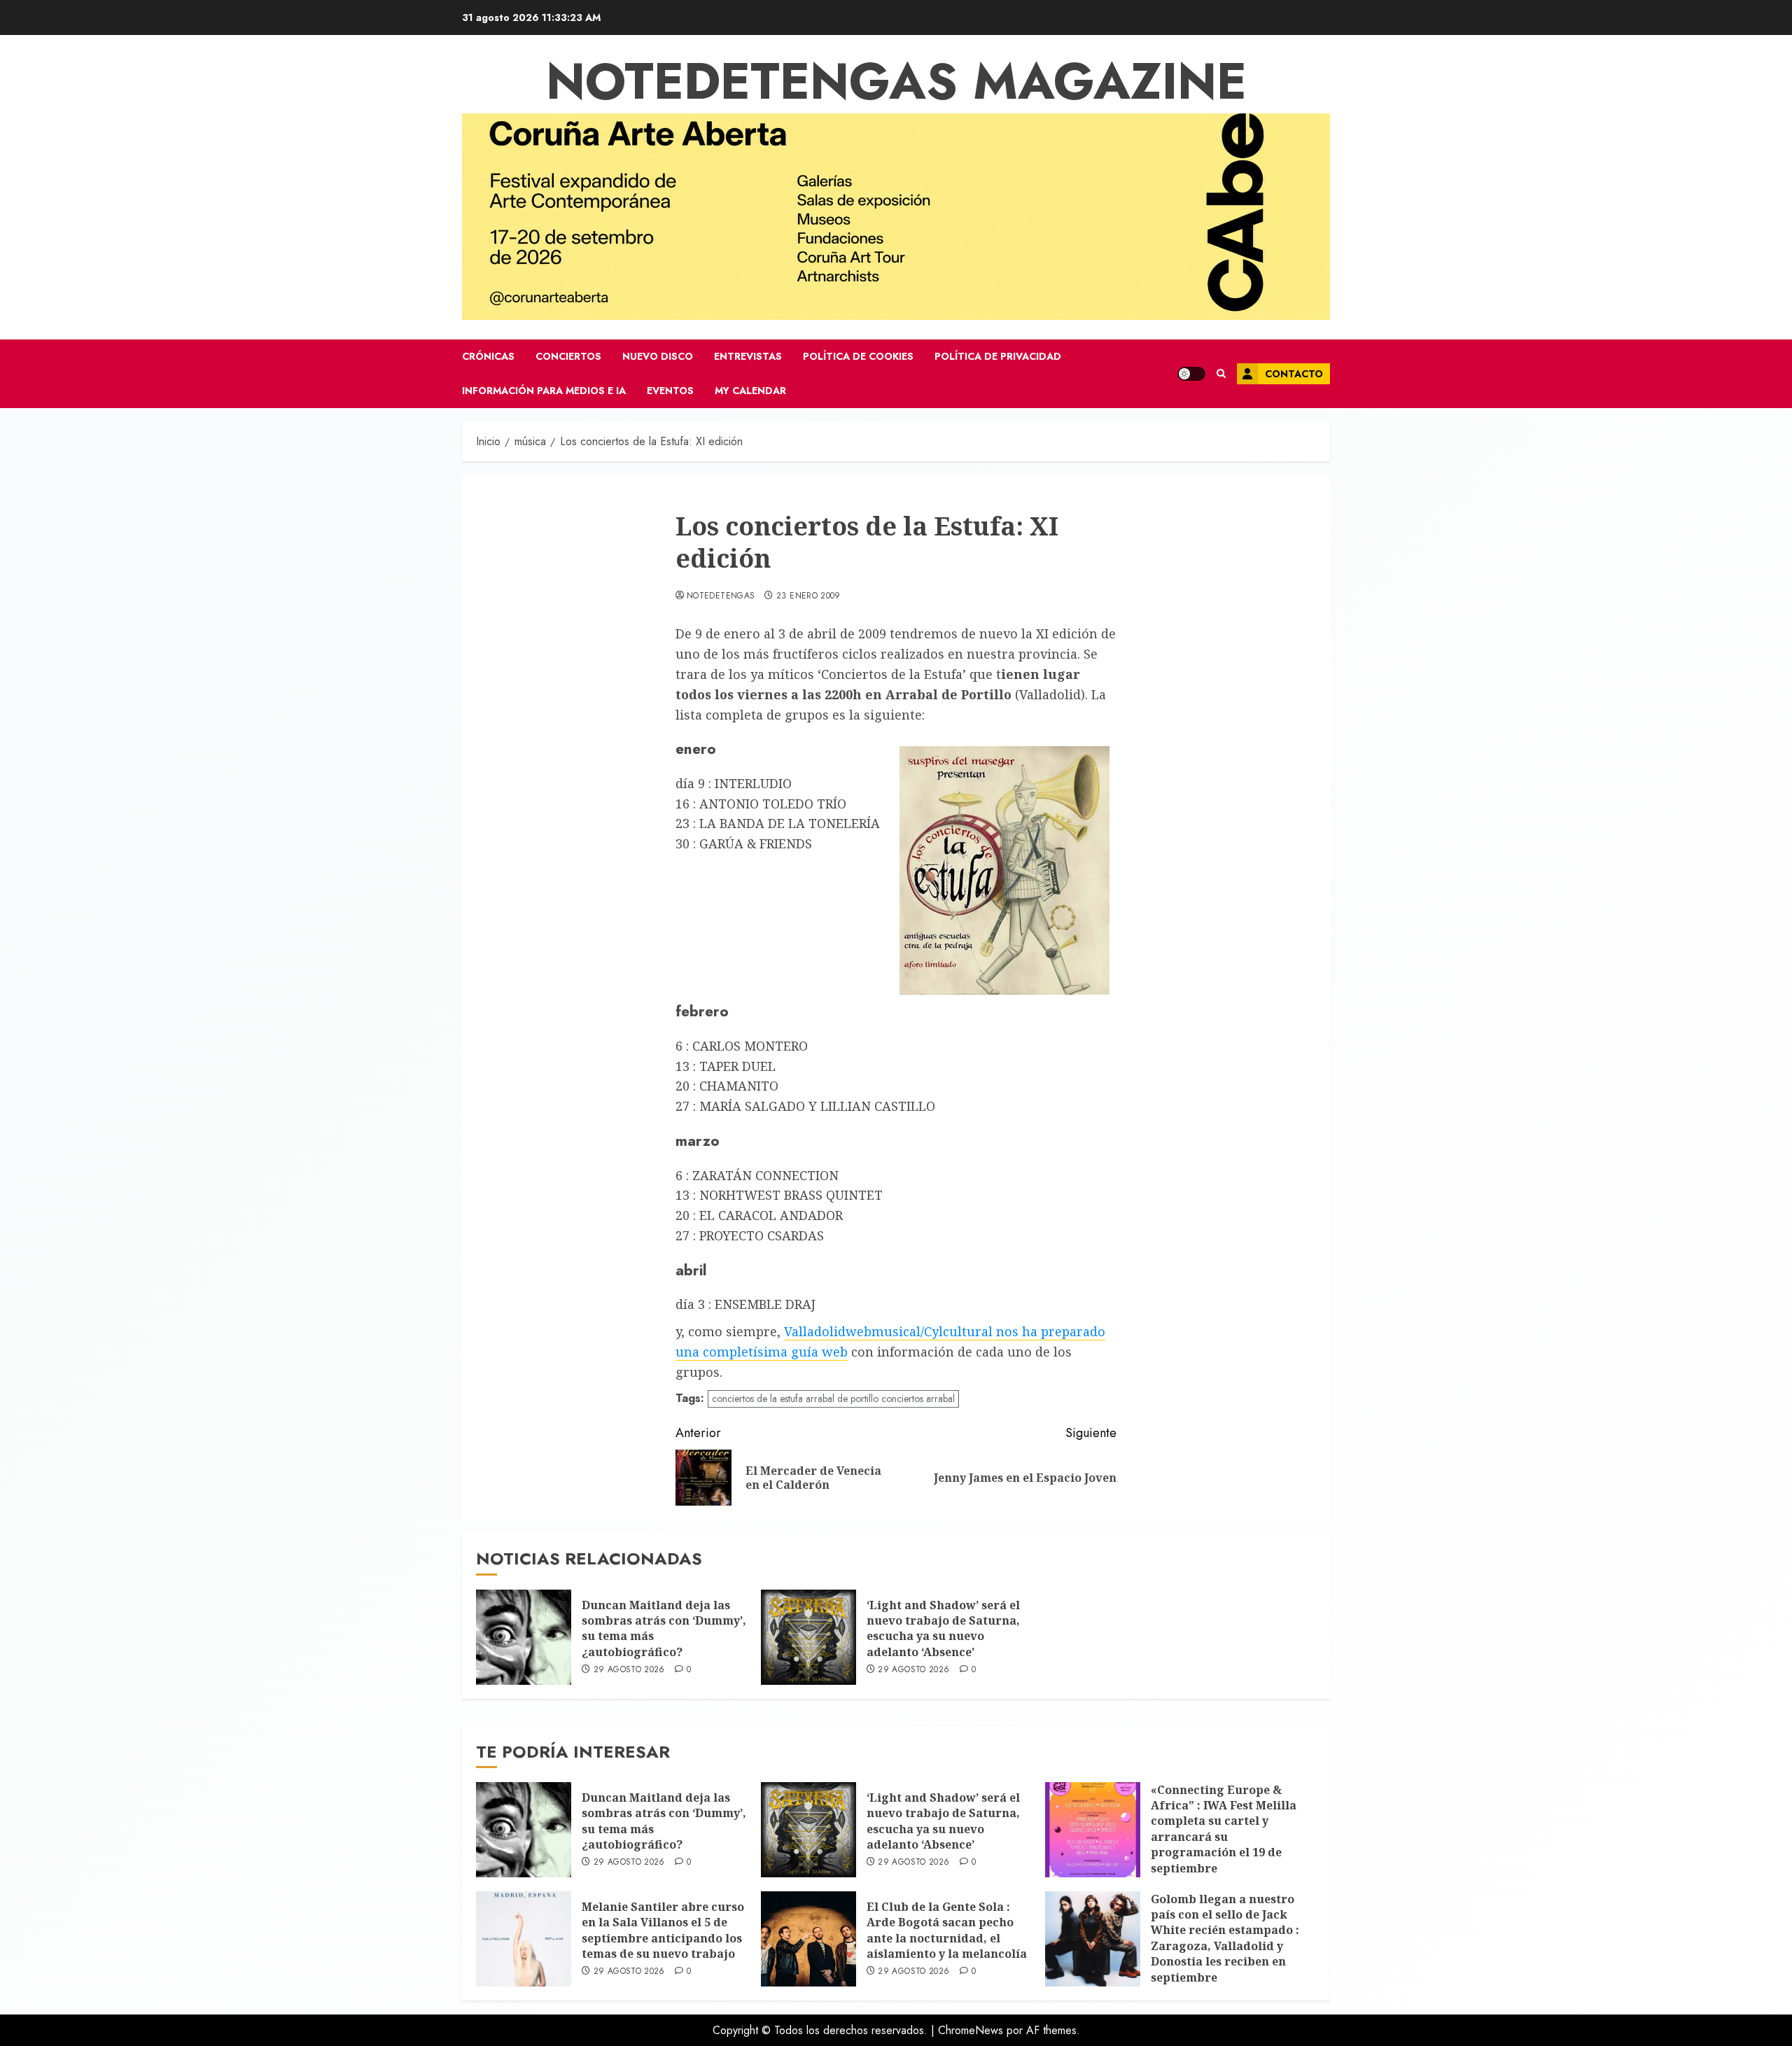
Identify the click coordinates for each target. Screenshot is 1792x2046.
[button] (1221, 374)
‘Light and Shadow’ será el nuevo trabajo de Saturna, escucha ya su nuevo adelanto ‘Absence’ (943, 1628)
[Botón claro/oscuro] (1191, 374)
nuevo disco (658, 356)
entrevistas (748, 356)
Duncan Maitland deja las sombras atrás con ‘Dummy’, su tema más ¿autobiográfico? (664, 1628)
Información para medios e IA (544, 391)
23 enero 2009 (808, 596)
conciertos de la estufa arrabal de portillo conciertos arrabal (833, 1399)
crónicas (488, 356)
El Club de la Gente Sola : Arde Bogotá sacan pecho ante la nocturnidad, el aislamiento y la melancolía (947, 1930)
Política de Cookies (858, 356)
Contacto (1294, 374)
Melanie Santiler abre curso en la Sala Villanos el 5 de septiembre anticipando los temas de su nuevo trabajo (663, 1930)
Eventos (670, 391)
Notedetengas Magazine (896, 81)
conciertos (568, 356)
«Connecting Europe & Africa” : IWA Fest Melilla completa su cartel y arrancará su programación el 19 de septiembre (1224, 1829)
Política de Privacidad (998, 356)
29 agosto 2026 (629, 1670)
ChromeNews (971, 2030)
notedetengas (721, 596)
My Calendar (750, 391)
